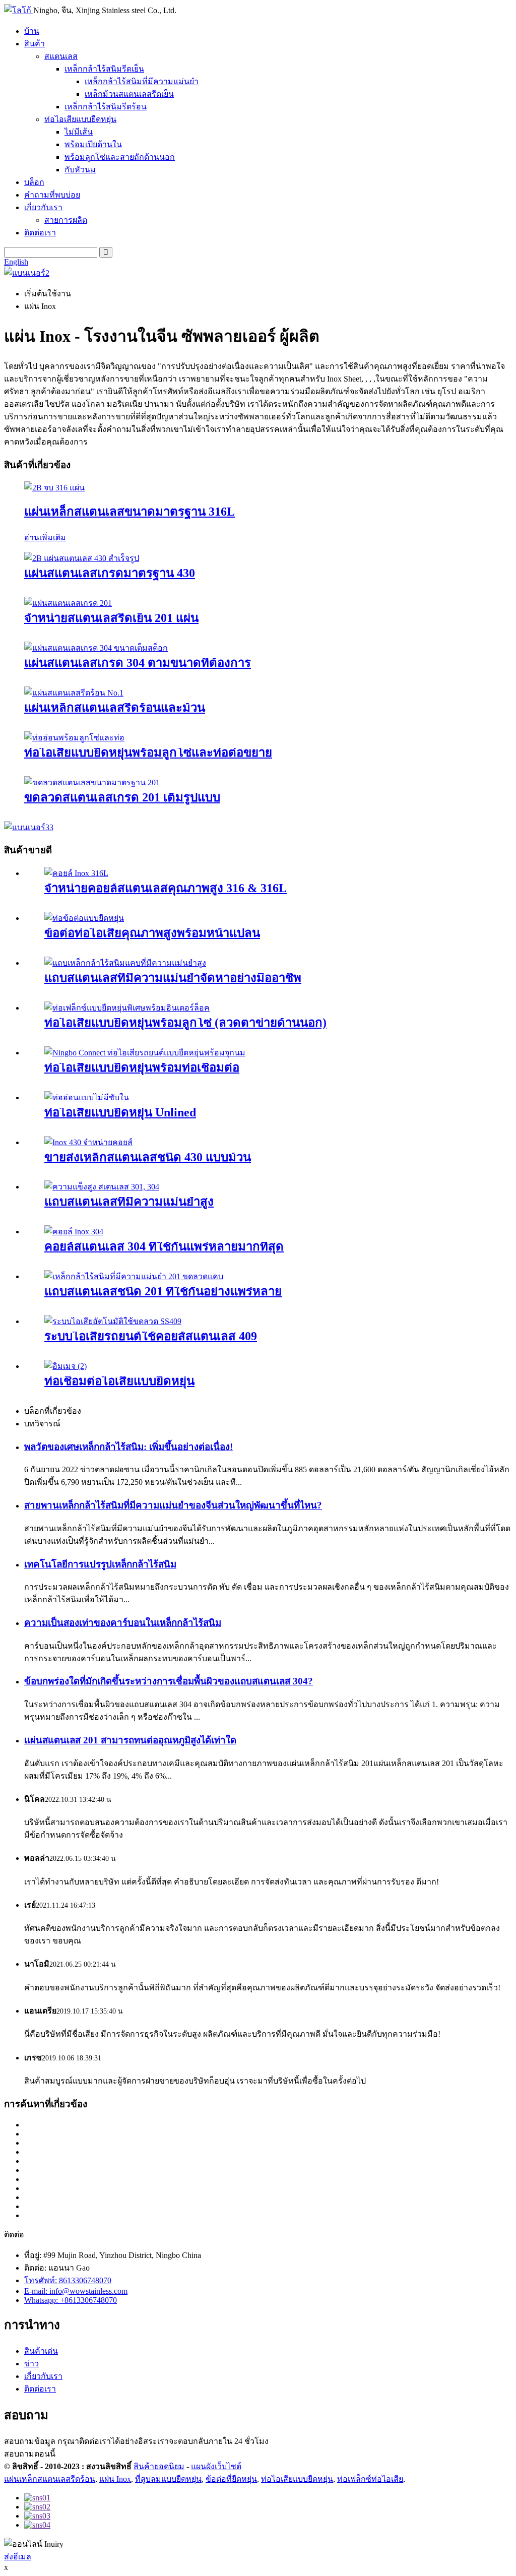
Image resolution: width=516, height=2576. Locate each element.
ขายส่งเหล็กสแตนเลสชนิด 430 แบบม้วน (148, 1157)
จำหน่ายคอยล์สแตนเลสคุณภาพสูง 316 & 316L (166, 888)
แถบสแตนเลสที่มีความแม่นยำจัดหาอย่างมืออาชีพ (173, 978)
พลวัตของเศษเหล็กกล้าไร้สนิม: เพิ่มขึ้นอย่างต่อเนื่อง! (128, 1447)
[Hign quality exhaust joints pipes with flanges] (84, 918)
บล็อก (34, 182)
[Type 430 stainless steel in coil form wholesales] (88, 1142)
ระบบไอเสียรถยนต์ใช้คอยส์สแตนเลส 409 (151, 1336)
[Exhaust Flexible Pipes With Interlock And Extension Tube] (74, 738)
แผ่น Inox (115, 2479)
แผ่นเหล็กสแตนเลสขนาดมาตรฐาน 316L (130, 512)
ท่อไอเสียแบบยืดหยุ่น (80, 119)
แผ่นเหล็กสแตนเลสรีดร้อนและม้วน (115, 708)
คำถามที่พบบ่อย (52, 195)
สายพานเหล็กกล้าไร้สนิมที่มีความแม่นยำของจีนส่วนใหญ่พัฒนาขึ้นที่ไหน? (173, 1505)
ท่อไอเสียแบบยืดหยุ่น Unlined (120, 1112)
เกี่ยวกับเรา (43, 207)
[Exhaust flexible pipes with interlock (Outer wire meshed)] (127, 1008)
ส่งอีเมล (18, 2557)
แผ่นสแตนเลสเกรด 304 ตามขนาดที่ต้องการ (138, 663)
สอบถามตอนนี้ (30, 2454)
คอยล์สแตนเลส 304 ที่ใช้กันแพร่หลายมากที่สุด (164, 1246)
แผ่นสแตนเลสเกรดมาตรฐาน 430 (110, 573)
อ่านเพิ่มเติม (45, 538)
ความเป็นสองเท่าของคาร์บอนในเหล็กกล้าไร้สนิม (123, 1623)
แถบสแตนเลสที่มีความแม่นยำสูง (129, 1202)
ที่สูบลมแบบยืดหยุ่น (168, 2479)
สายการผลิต (66, 220)
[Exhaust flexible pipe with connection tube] (145, 1053)
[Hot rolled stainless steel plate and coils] (74, 693)
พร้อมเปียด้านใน (93, 144)
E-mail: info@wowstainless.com (76, 2291)
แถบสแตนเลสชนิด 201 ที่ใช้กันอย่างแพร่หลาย (163, 1291)
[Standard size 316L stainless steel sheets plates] (54, 488)
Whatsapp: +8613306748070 (71, 2300)
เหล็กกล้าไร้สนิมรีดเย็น (104, 69)
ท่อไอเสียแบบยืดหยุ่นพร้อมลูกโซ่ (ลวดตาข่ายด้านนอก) (185, 1023)
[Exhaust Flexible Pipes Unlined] (87, 1097)
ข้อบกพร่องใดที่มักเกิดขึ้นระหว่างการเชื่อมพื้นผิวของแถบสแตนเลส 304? (169, 1681)
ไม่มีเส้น (79, 132)
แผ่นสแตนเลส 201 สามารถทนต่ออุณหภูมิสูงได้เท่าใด (130, 1740)
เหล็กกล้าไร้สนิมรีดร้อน (106, 107)
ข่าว (31, 2364)
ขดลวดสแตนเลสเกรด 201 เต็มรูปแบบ (122, 797)
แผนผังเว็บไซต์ (216, 2466)
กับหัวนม (80, 170)
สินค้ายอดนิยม (159, 2466)
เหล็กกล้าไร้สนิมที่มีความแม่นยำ (142, 81)
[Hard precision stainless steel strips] (102, 1187)
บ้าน (32, 31)
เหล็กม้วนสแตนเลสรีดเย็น (129, 94)
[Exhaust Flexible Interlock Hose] (66, 1366)
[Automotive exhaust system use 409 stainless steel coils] (113, 1321)
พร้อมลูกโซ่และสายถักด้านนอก (120, 157)
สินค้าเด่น (41, 2351)
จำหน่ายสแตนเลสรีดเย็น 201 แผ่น (111, 618)
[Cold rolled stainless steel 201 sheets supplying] (68, 603)
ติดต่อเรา (40, 233)
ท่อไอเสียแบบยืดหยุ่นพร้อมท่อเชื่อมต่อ (142, 1067)
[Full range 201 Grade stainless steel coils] (92, 782)
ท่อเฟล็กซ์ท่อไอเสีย (370, 2479)
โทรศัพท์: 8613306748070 (68, 2280)
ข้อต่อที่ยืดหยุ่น (231, 2479)
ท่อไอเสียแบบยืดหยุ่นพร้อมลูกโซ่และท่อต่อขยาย (148, 752)
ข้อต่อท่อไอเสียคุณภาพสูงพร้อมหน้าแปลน (152, 933)
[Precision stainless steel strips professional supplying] (125, 963)
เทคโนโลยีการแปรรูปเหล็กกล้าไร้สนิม (100, 1564)
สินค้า (35, 44)
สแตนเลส (61, 56)
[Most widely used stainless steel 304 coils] (74, 1232)
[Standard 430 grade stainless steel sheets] (82, 558)
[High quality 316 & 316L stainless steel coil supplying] (76, 873)
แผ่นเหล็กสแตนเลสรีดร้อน (50, 2479)
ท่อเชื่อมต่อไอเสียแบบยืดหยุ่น (119, 1381)
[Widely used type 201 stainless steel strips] (134, 1276)
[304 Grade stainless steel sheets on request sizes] (96, 648)
